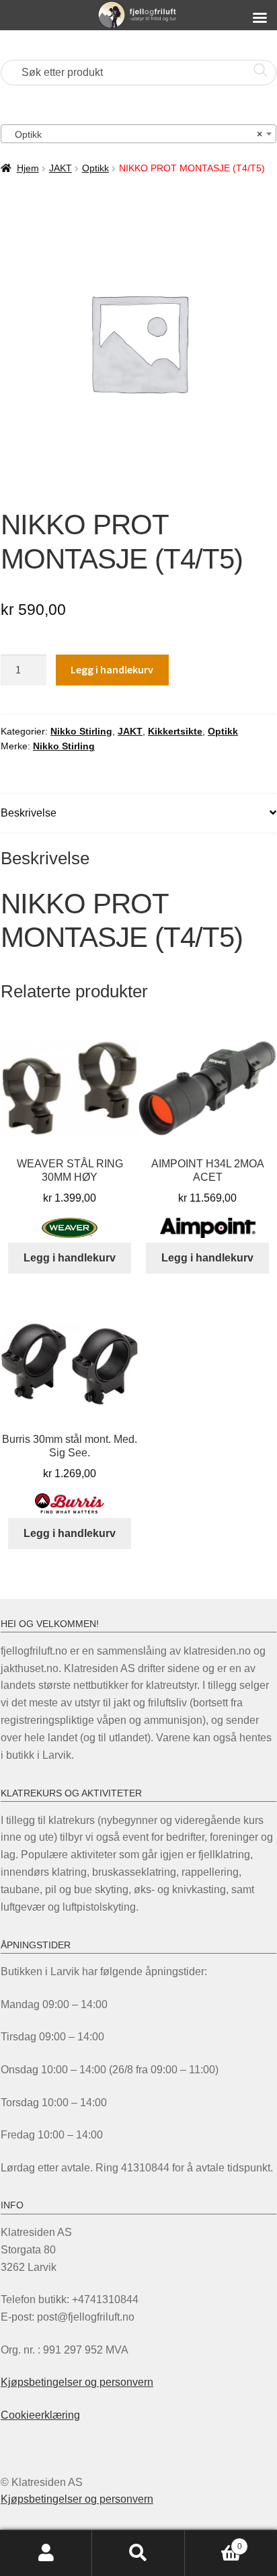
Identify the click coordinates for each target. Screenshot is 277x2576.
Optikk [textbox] (134, 134)
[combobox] (138, 134)
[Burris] (70, 1503)
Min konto (46, 2553)
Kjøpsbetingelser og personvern (77, 2382)
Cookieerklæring (40, 2415)
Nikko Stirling (81, 731)
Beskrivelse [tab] (29, 813)
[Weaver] (70, 1228)
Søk (138, 2553)
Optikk (95, 168)
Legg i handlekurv (112, 669)
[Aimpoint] (208, 1228)
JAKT (61, 168)
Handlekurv (213, 2542)
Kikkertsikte (175, 731)
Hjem (28, 168)
